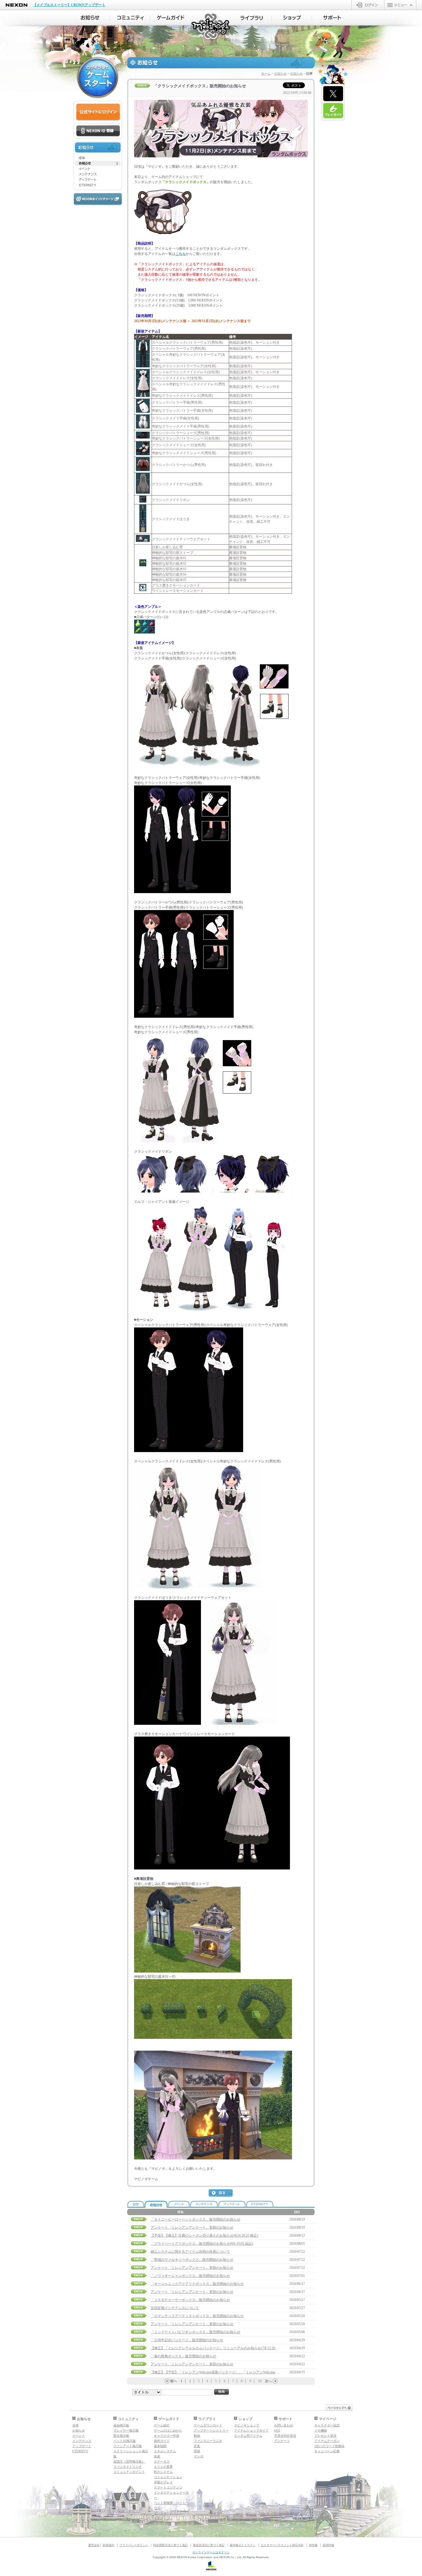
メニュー (400, 5)
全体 (76, 2425)
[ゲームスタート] (98, 78)
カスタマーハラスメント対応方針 (282, 2545)
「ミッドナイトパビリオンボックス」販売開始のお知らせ (195, 2332)
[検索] (222, 2392)
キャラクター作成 (167, 2436)
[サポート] (332, 18)
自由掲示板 (121, 2425)
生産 (157, 2456)
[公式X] (333, 94)
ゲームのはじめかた (168, 2430)
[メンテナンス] (98, 174)
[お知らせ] (90, 18)
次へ (268, 2381)
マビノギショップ (247, 2425)
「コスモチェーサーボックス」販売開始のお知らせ (190, 2300)
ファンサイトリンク (128, 2467)
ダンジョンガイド (167, 2513)
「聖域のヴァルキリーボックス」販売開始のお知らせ (192, 2260)
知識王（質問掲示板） (129, 2461)
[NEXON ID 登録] (98, 131)
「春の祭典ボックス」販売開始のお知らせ (183, 2356)
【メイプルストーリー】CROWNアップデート (69, 5)
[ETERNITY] (98, 185)
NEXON (17, 5)
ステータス (162, 2461)
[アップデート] (98, 180)
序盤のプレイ (163, 2482)
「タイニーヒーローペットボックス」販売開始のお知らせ (195, 2219)
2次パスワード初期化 (329, 2446)
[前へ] (167, 2381)
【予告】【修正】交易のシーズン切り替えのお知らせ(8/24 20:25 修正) (204, 2236)
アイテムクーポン (327, 2441)
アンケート (282, 2441)
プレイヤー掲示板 (126, 2430)
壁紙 (197, 2451)
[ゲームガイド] (171, 18)
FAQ (277, 2430)
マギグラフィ (163, 2518)
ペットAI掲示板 (125, 2441)
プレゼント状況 (325, 2436)
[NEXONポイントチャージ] (98, 199)
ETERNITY (80, 2451)
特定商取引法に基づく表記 (171, 2545)
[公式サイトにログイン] (98, 112)
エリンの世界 (163, 2467)
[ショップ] (292, 18)
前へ (174, 2381)
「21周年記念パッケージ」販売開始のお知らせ (187, 2340)
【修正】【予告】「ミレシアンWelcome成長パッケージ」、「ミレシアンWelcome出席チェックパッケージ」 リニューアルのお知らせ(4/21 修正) (261, 2372)
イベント (79, 2436)
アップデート (82, 2446)
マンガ (199, 2456)
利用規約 (109, 2545)
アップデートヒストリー (211, 2430)
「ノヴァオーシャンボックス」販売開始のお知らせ (190, 2276)
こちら (181, 254)
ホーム (266, 73)
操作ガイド (162, 2441)
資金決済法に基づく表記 (209, 2545)
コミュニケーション (168, 2477)
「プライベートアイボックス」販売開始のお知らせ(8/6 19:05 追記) (202, 2244)
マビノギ (211, 26)
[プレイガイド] (333, 111)
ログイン (368, 5)
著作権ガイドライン (243, 2545)
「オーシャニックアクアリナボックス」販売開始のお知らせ (197, 2284)
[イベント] (98, 169)
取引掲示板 (121, 2436)
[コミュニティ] (130, 18)
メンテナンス (82, 2441)
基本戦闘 (160, 2446)
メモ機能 (321, 2430)
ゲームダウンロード (208, 2425)
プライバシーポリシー (134, 2545)
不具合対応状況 (285, 2436)
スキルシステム (165, 2451)
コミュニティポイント (129, 2472)
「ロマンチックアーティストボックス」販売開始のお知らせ (197, 2316)
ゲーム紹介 (162, 2425)
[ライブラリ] (251, 18)
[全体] (98, 158)
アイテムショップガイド (251, 2430)
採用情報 (328, 2545)
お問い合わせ (284, 2425)
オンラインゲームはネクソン (211, 2552)
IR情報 (313, 2545)
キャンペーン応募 (327, 2451)
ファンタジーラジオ (208, 2441)
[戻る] (221, 2193)
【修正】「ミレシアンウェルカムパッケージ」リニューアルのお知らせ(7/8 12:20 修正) (217, 2348)
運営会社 (94, 2545)
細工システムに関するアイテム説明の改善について (190, 2252)
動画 (197, 2436)
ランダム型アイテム (248, 2436)
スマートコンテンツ (168, 2487)
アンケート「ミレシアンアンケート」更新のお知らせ (192, 2227)
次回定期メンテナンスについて (175, 2308)
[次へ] (275, 2381)
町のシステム (163, 2472)
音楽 (197, 2446)
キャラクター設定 (327, 2425)
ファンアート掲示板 (128, 2446)
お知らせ (280, 73)
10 (260, 2381)
